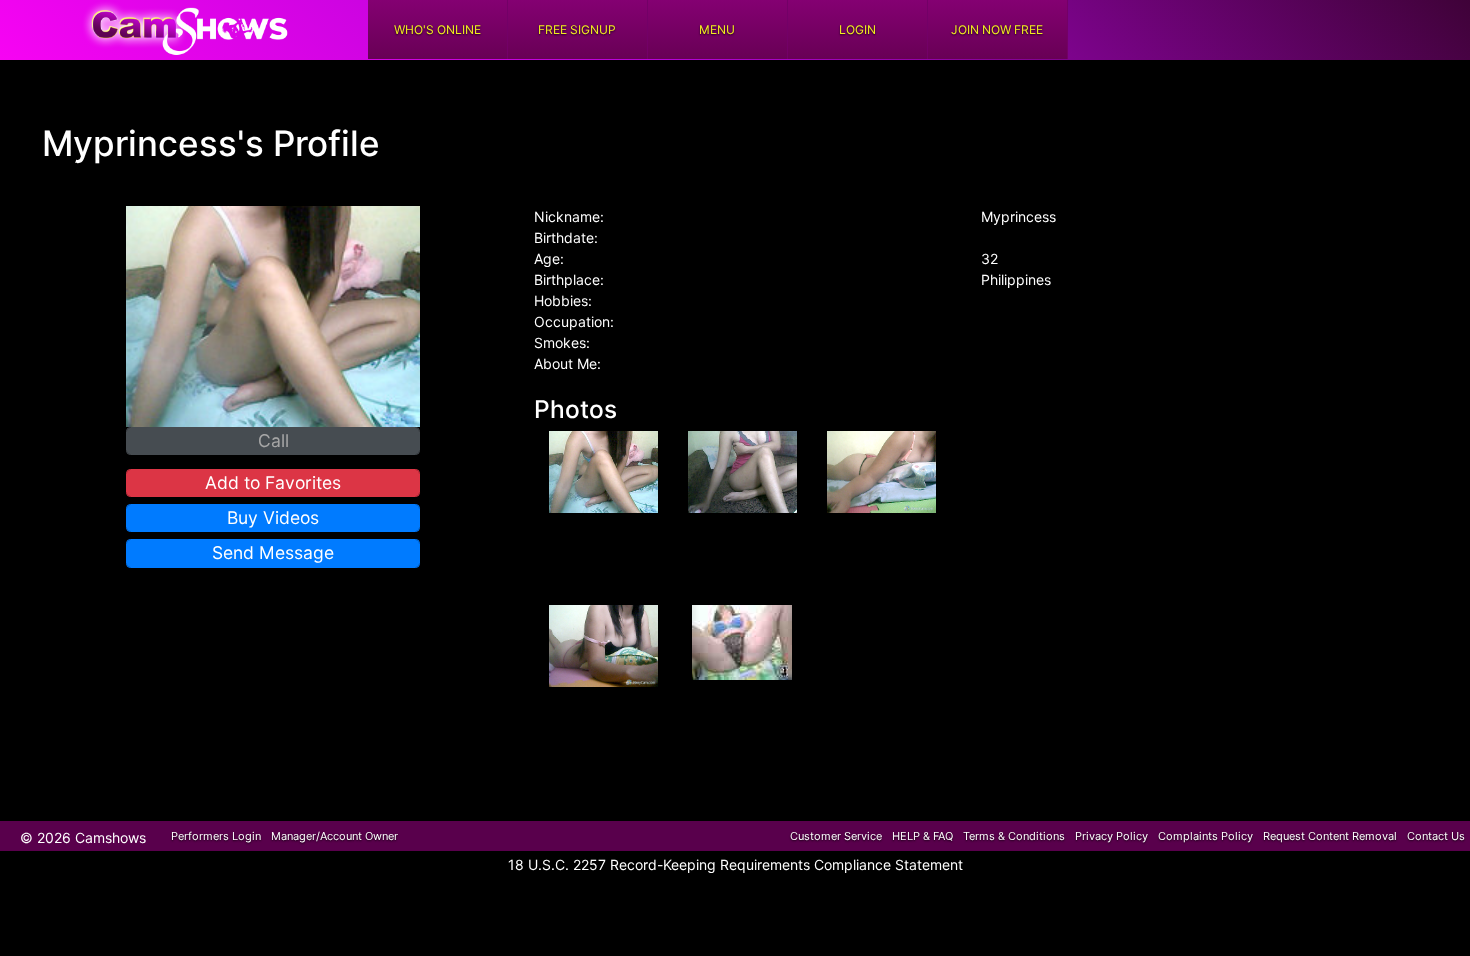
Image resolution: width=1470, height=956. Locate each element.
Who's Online (437, 29)
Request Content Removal (1330, 836)
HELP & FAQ (922, 836)
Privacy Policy (1111, 836)
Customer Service (836, 836)
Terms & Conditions (1014, 836)
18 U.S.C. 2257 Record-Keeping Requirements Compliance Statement (735, 864)
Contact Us (1436, 836)
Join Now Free (997, 29)
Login (857, 29)
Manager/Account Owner (334, 836)
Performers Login (216, 836)
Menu (717, 29)
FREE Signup (577, 29)
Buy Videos (273, 517)
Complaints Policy (1205, 836)
